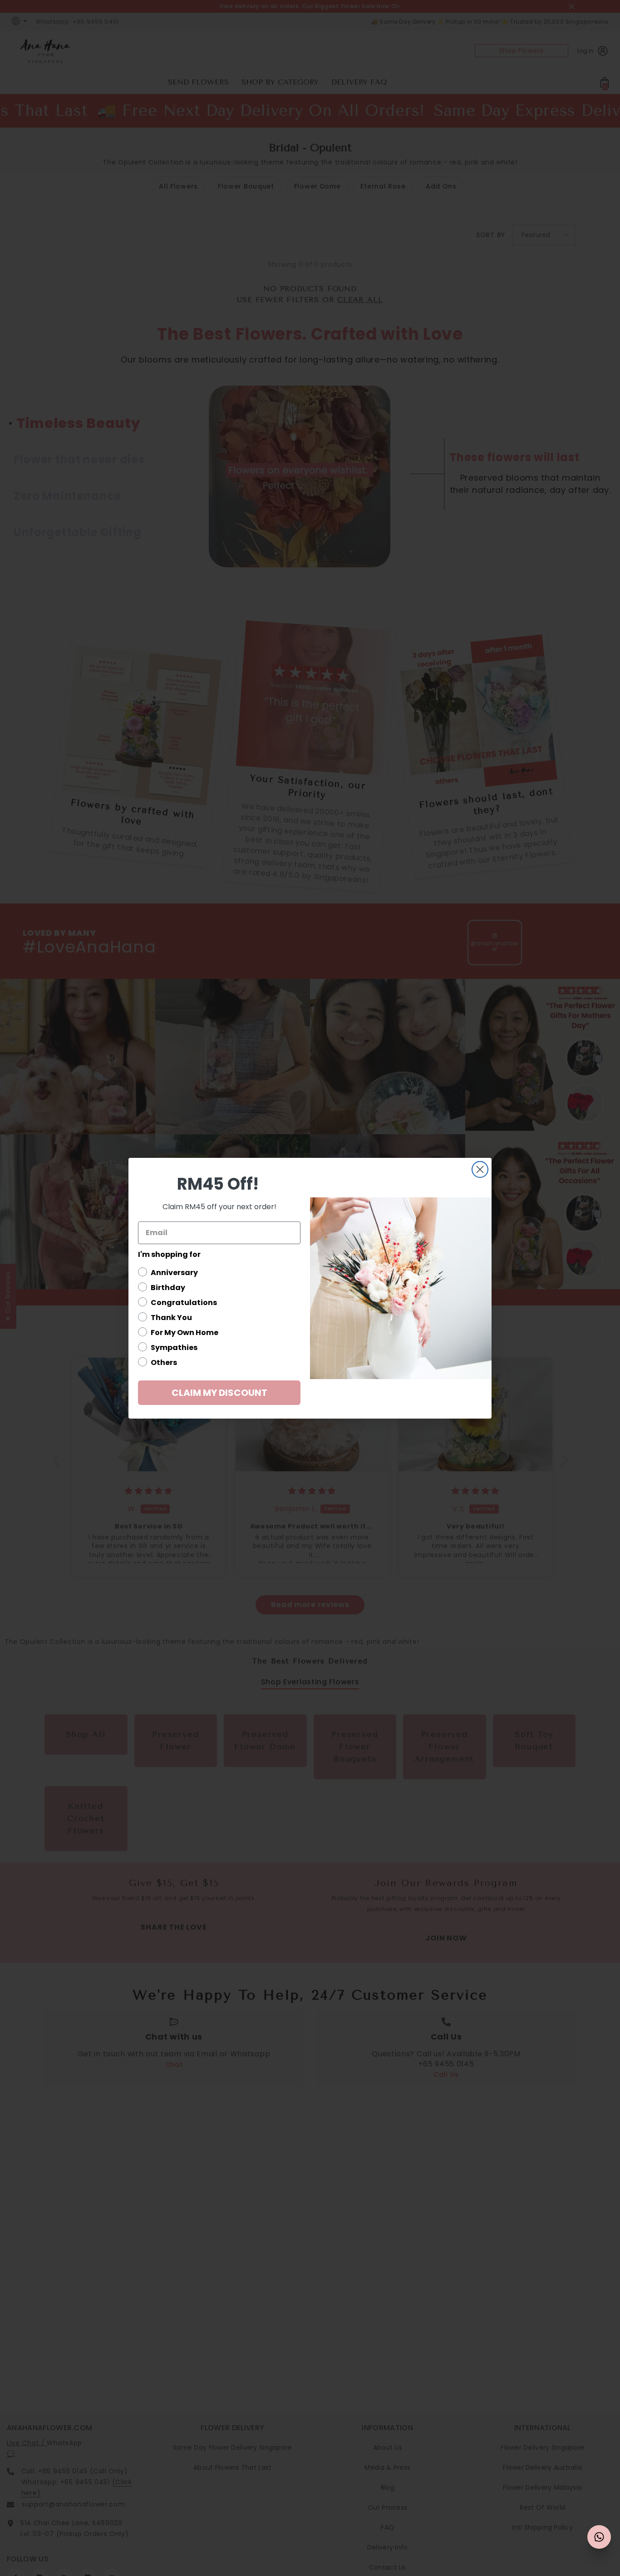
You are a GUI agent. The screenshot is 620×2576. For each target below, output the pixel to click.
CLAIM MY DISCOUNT (219, 1393)
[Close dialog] (480, 1169)
